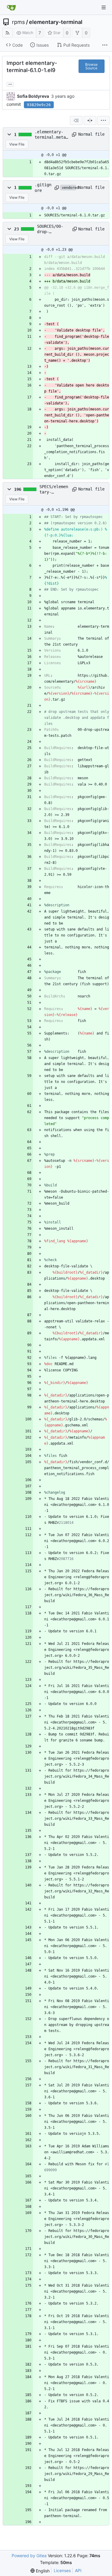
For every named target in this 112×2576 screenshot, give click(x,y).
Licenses (62, 2570)
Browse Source (91, 66)
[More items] (105, 45)
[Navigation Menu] (104, 7)
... (10, 84)
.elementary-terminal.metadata (51, 135)
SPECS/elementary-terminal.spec (54, 490)
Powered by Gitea (29, 2556)
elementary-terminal (56, 22)
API (78, 2570)
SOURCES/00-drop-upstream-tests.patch (50, 229)
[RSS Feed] (7, 33)
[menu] (103, 120)
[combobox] (76, 120)
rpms (18, 22)
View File (17, 144)
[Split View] (90, 120)
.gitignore (43, 187)
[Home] (11, 7)
